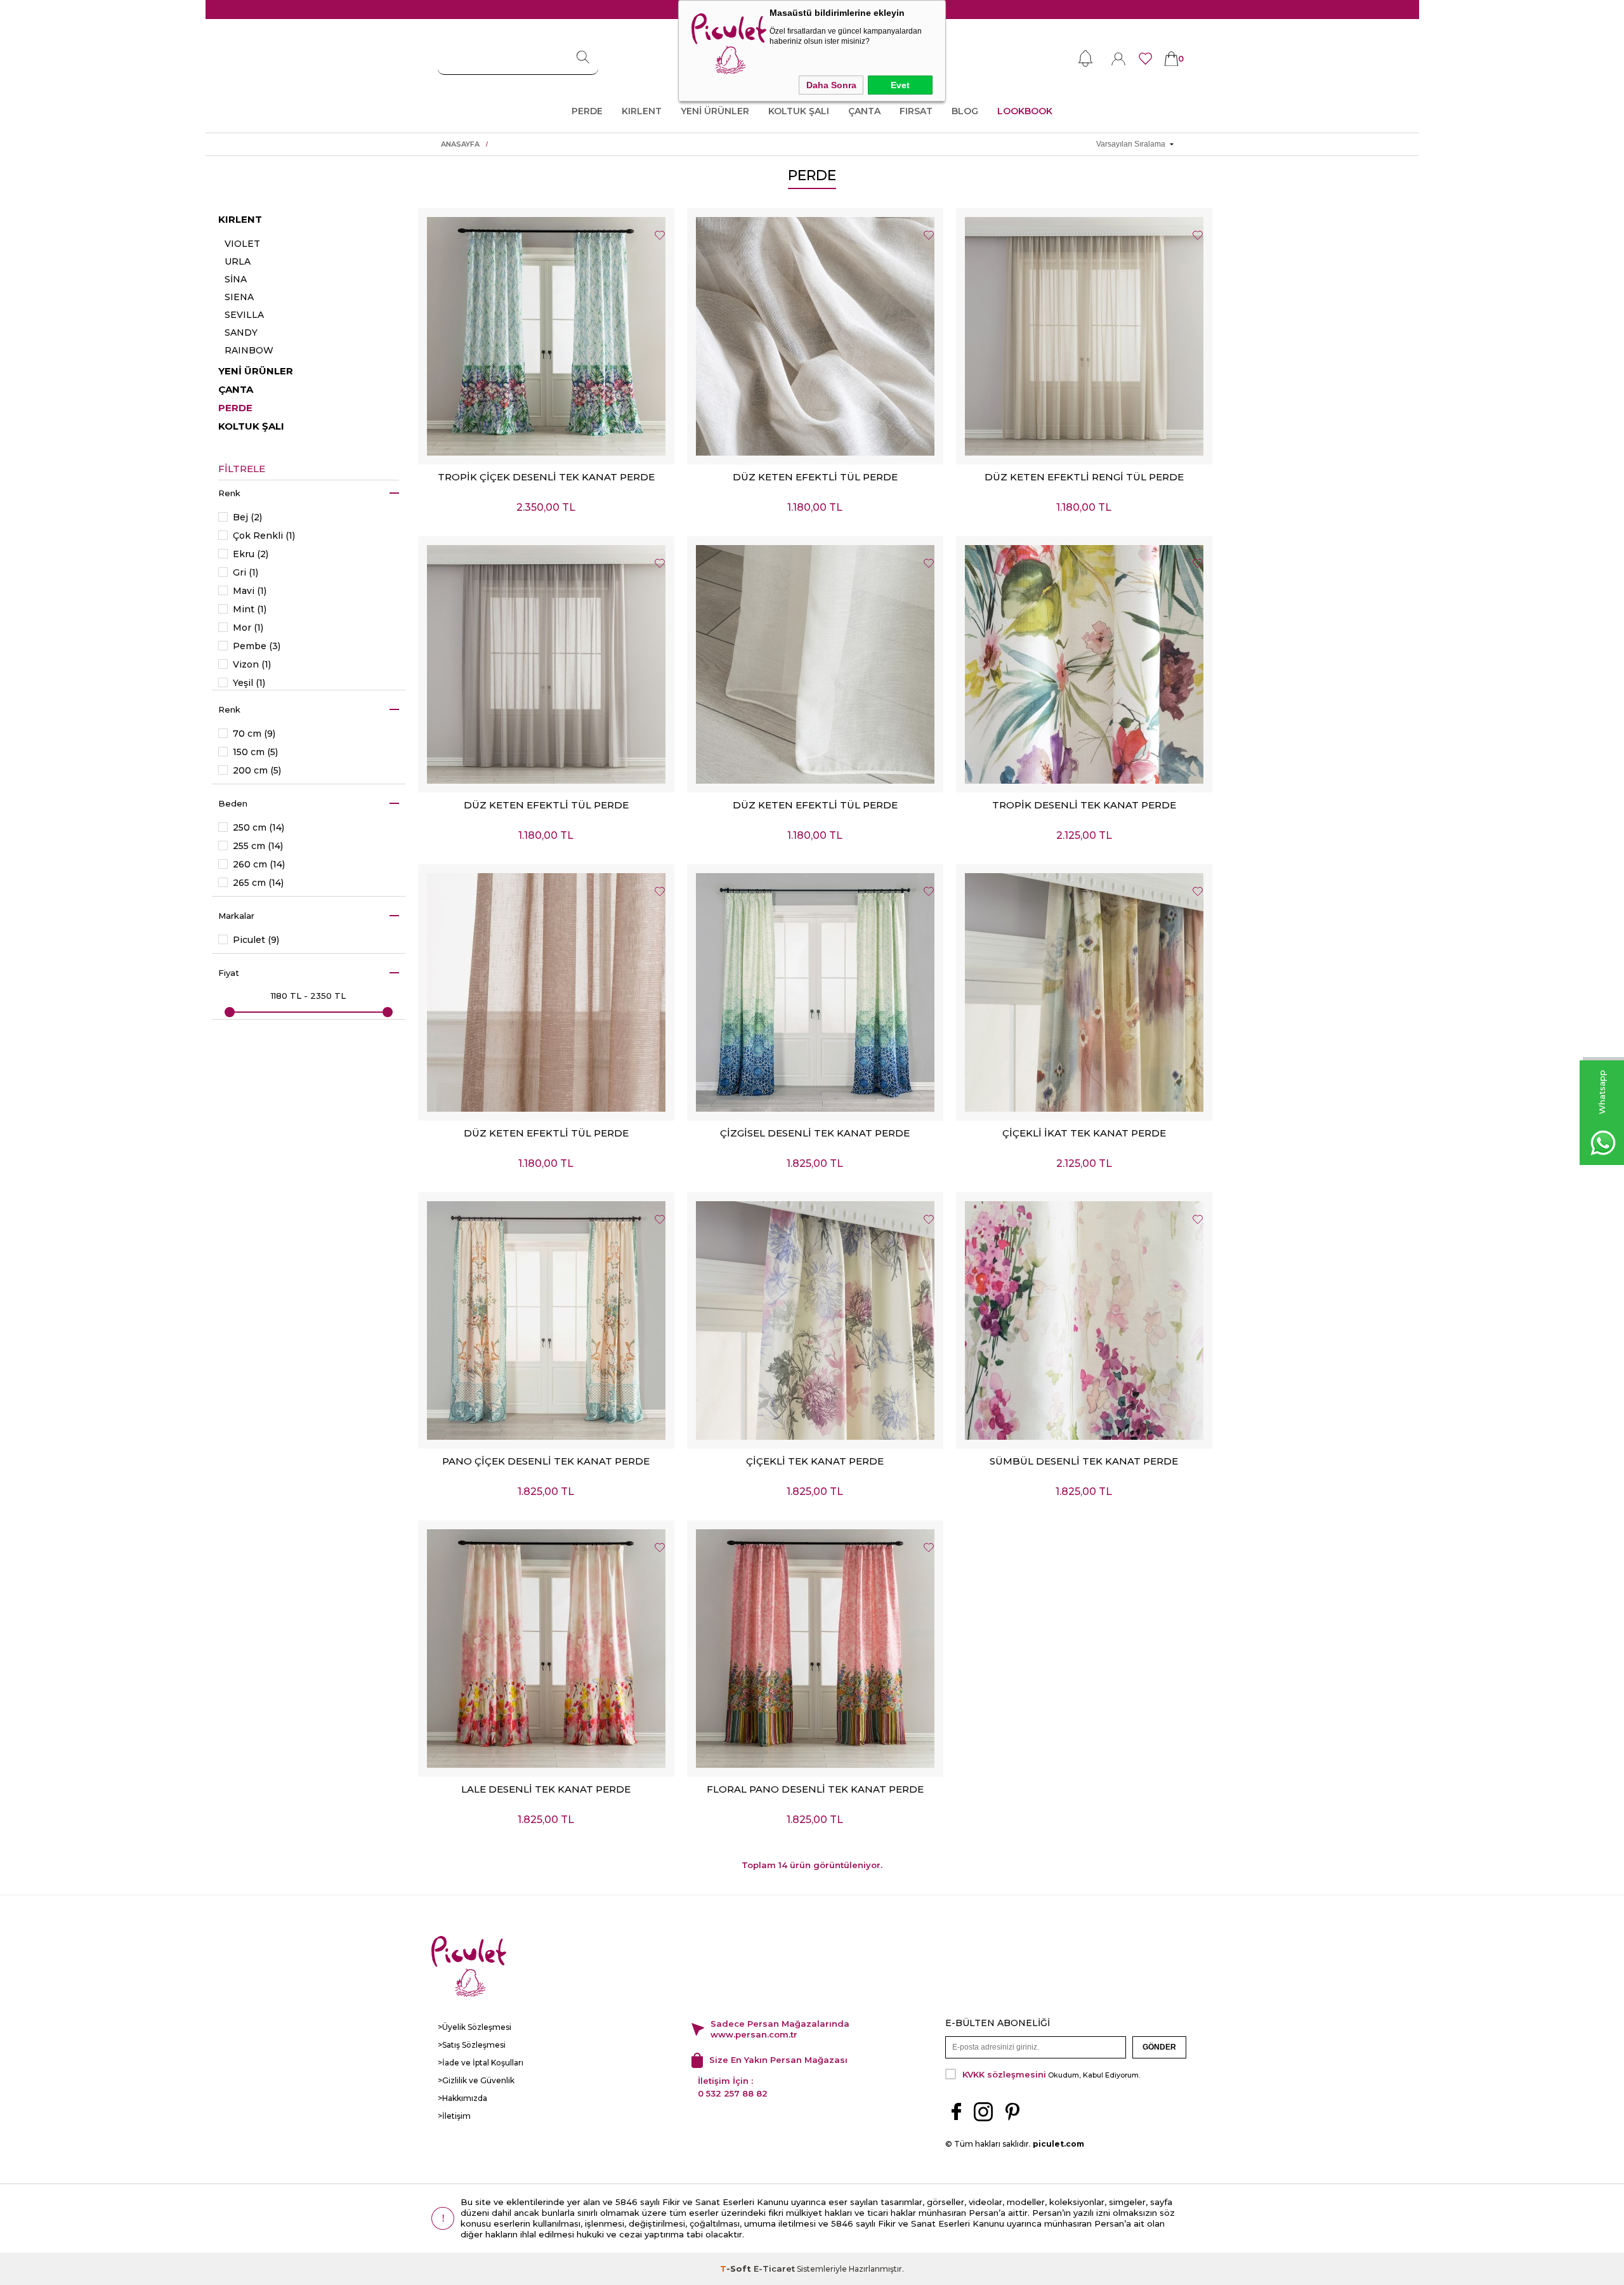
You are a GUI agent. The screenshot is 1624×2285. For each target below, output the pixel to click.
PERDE (587, 111)
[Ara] (583, 58)
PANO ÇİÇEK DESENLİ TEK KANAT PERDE (546, 1461)
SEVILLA (244, 315)
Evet (900, 85)
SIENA (239, 297)
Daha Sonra (831, 85)
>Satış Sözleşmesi (472, 2045)
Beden (233, 803)
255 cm (258, 846)
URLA (238, 261)
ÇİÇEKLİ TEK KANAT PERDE (815, 1461)
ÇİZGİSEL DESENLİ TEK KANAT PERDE (815, 1133)
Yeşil (249, 683)
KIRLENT (642, 111)
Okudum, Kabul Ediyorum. (1051, 2074)
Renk (229, 493)
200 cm (257, 771)
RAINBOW (249, 350)
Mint (250, 609)
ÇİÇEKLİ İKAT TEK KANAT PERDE (1084, 1133)
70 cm (254, 734)
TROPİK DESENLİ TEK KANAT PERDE (1084, 805)
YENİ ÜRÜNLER (715, 111)
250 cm (259, 828)
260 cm (259, 865)
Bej (247, 517)
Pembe (257, 646)
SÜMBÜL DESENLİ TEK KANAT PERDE (1084, 1461)
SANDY (241, 333)
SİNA (236, 279)
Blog (965, 111)
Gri (246, 573)
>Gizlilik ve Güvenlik (476, 2080)
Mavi (250, 591)
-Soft (737, 2269)
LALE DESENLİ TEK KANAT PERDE (546, 1789)
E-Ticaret (774, 2269)
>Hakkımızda (462, 2098)
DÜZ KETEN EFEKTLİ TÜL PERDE (815, 477)
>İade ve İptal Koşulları (481, 2063)
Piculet (256, 940)
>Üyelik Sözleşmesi (475, 2027)
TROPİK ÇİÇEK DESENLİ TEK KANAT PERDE (546, 477)
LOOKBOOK (1025, 111)
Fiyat (229, 973)
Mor (248, 628)
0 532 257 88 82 (733, 2093)
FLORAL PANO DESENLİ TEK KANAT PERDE (815, 1789)
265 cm (258, 883)
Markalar (236, 916)
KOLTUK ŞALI (799, 111)
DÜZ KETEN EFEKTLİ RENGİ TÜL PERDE (1084, 477)
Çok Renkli (264, 536)
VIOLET (242, 244)
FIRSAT (916, 111)
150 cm (255, 752)
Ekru (251, 554)
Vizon (252, 665)
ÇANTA (864, 111)
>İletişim (454, 2116)
